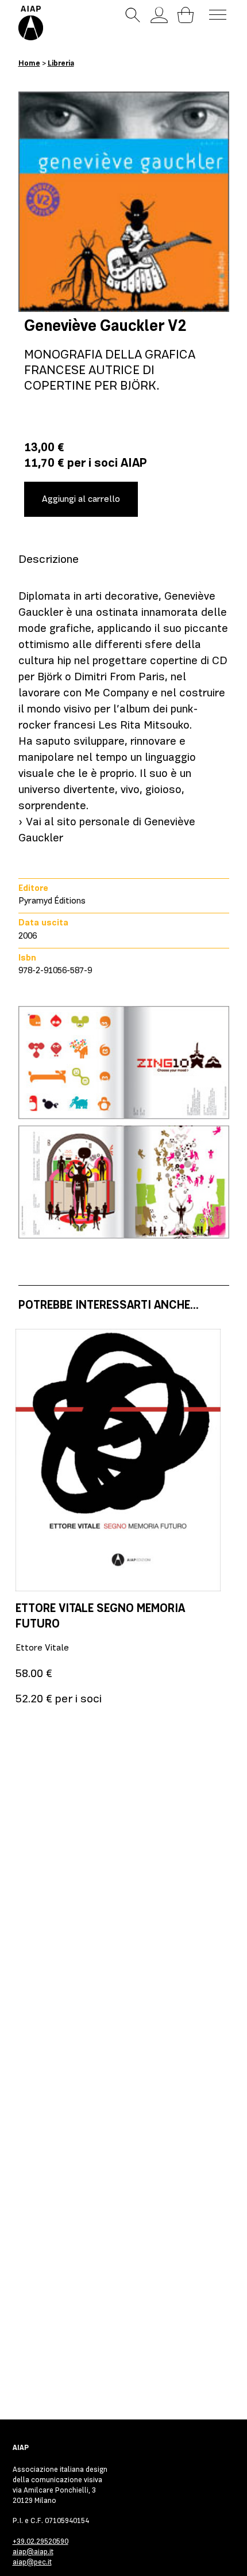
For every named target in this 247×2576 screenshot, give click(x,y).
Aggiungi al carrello (81, 499)
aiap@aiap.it (33, 2552)
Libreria (61, 63)
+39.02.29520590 (40, 2541)
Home (29, 63)
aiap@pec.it (32, 2562)
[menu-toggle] (218, 15)
